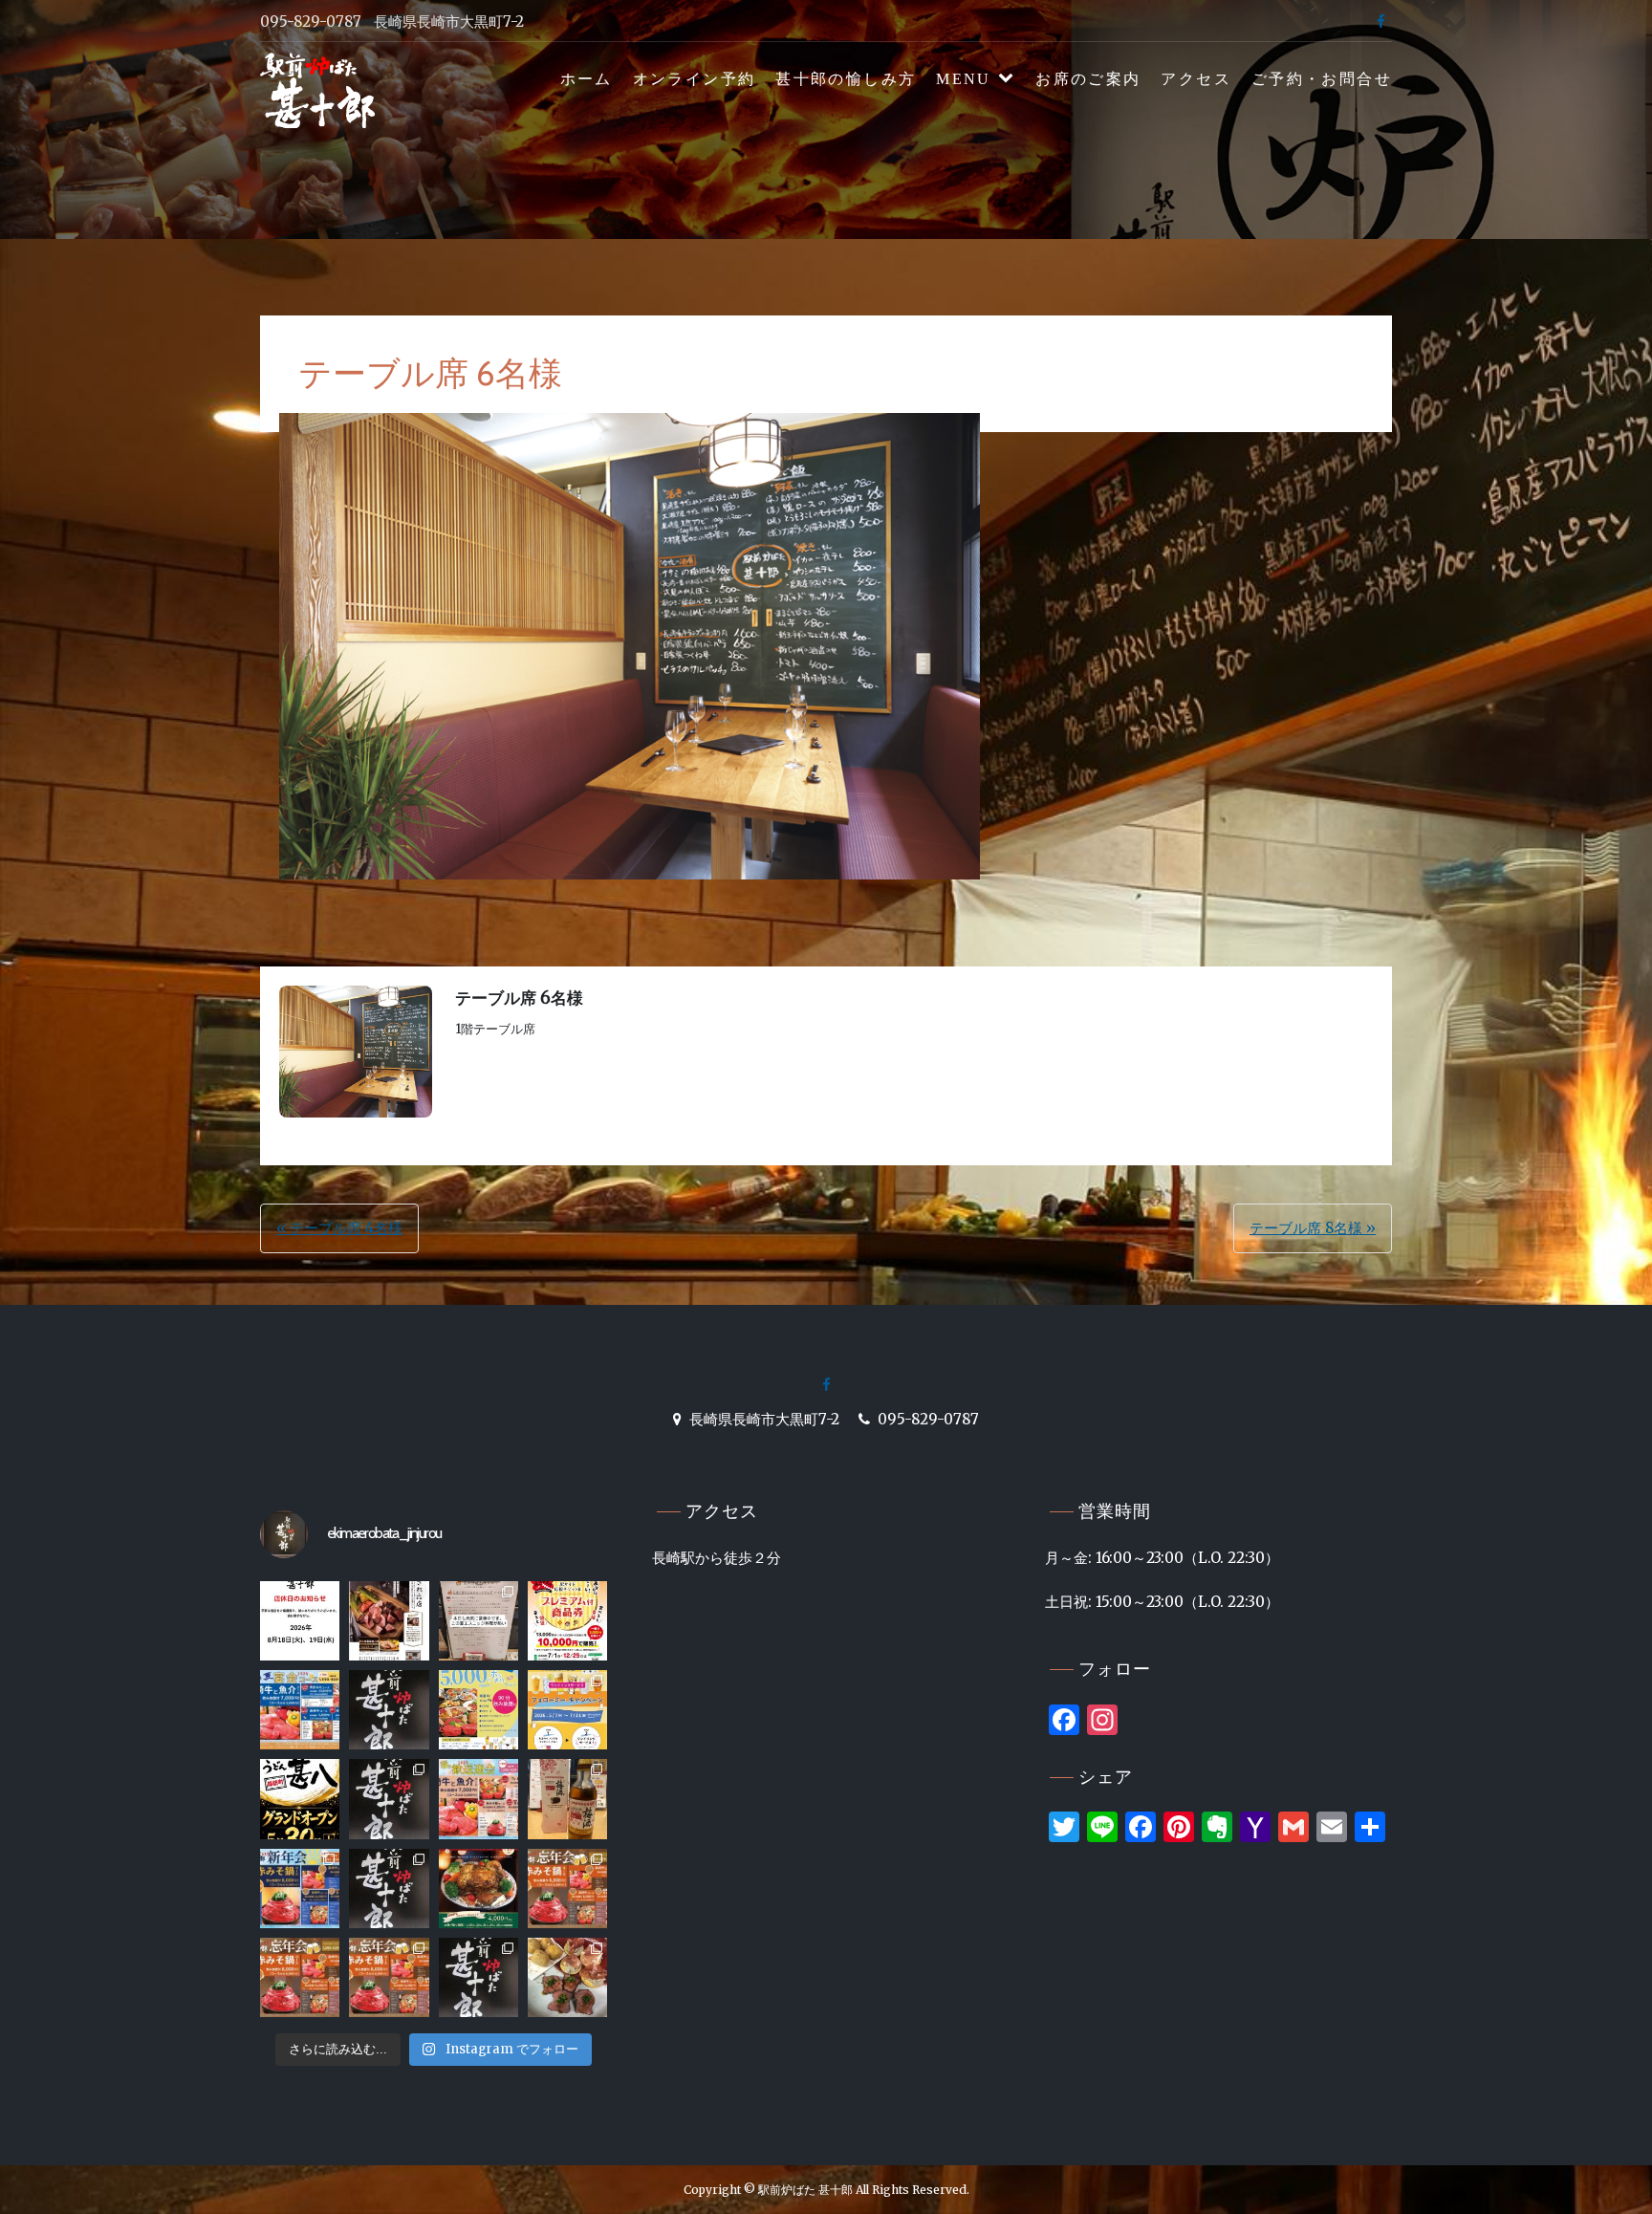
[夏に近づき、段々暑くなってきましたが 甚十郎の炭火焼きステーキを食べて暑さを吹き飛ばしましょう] (389, 1799)
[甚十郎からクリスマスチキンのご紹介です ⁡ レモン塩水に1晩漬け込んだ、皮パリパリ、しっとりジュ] (478, 1888)
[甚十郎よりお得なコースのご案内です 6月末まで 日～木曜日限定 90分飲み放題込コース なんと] (478, 1710)
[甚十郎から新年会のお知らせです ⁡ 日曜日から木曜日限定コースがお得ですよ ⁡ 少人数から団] (300, 1888)
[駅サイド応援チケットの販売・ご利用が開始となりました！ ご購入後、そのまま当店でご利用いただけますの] (567, 1621)
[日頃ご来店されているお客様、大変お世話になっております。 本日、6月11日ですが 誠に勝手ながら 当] (389, 1710)
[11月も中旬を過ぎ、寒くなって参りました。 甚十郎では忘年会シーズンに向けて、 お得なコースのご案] (567, 1888)
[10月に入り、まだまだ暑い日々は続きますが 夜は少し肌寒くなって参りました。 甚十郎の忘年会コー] (478, 1977)
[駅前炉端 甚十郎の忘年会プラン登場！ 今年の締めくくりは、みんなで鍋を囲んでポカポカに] (300, 1977)
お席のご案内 (1088, 79)
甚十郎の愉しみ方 (846, 79)
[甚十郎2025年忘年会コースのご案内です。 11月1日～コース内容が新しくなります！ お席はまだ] (389, 1977)
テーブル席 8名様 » (1313, 1228)
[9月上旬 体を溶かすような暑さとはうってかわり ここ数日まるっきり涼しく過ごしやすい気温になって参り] (567, 1977)
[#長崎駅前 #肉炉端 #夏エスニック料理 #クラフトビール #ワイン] (478, 1621)
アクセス (1196, 79)
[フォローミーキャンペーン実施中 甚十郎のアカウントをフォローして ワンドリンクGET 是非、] (567, 1710)
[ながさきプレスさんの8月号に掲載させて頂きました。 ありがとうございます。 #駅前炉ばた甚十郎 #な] (389, 1621)
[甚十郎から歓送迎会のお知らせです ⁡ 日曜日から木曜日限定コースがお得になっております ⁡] (478, 1799)
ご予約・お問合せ (1322, 79)
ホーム (587, 79)
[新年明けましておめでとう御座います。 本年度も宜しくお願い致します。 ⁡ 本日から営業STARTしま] (389, 1888)
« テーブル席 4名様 (339, 1228)
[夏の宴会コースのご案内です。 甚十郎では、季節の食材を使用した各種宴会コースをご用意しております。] (300, 1710)
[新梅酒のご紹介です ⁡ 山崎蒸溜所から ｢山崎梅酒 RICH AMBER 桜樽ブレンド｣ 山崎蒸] (567, 1799)
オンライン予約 (695, 79)
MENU (964, 79)
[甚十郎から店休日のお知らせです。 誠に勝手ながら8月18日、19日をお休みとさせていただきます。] (300, 1621)
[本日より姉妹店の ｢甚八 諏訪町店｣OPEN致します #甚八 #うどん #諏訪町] (300, 1799)
